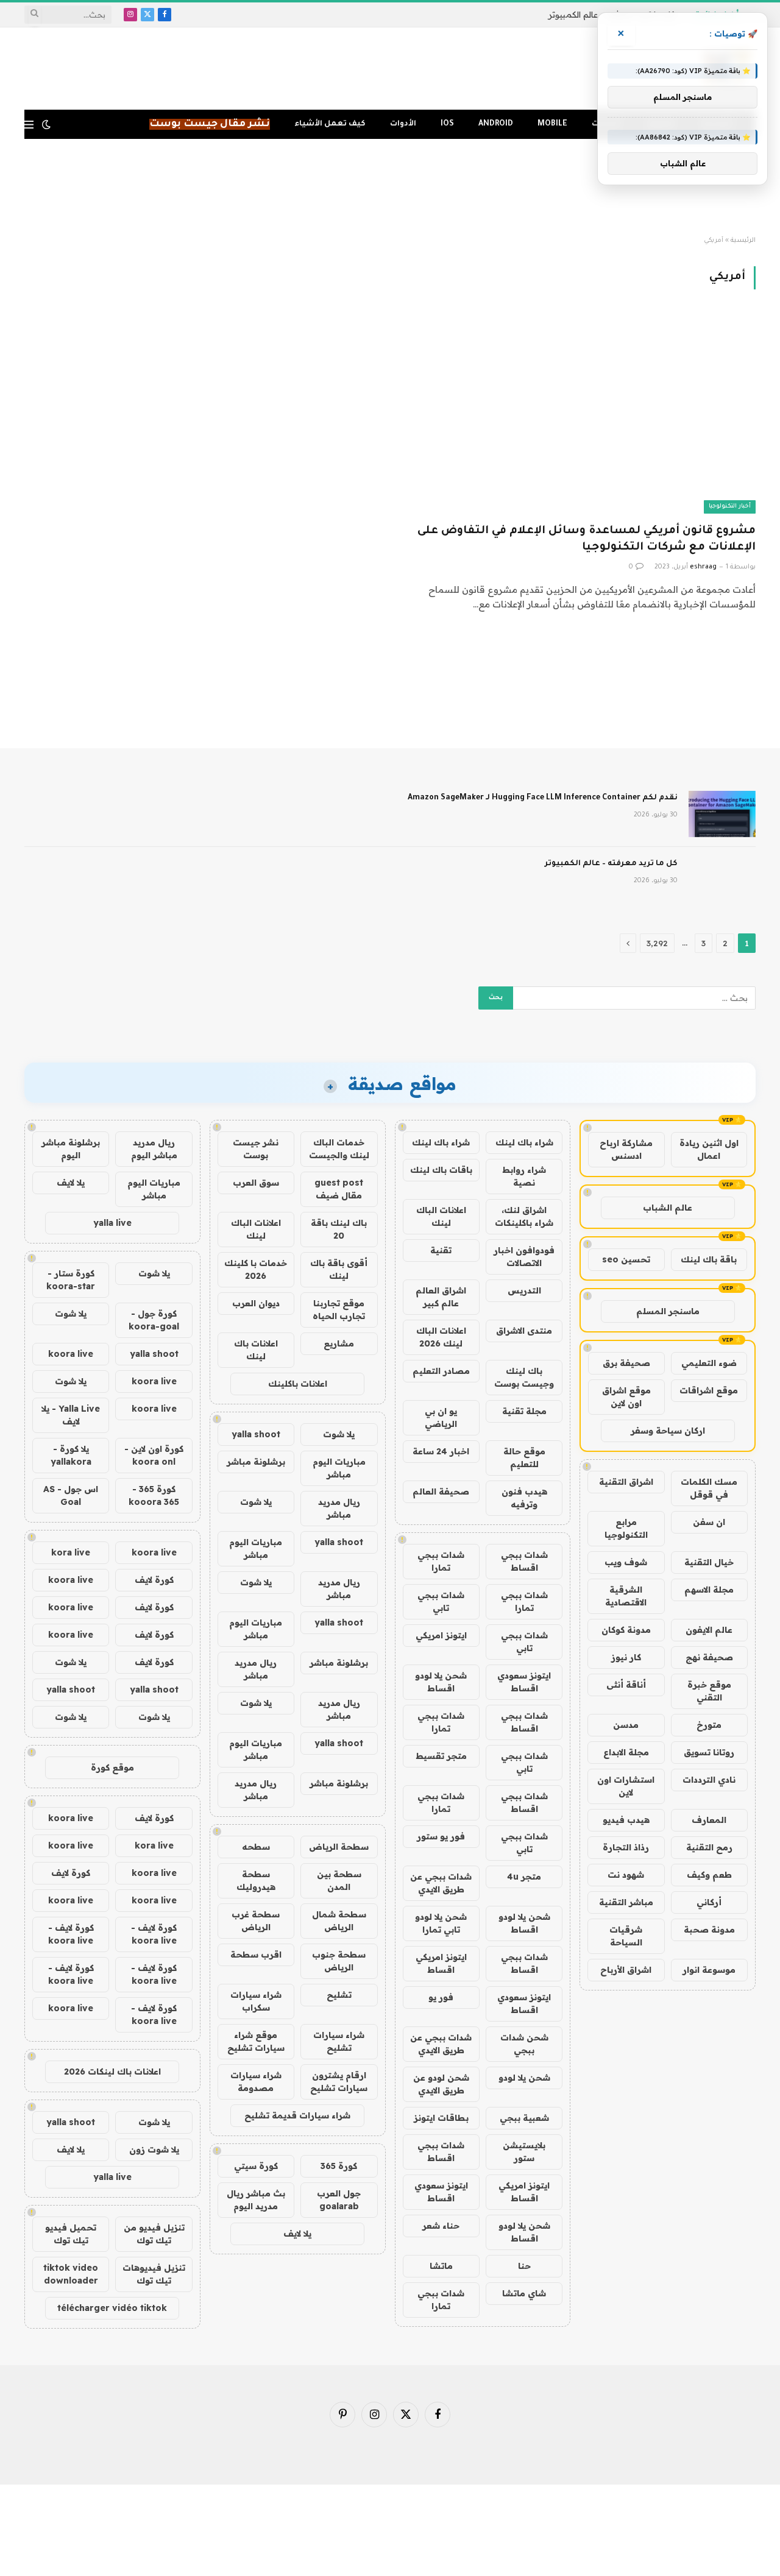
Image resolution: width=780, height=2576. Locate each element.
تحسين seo (626, 1259)
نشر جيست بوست (256, 1149)
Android (496, 124)
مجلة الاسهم (709, 1590)
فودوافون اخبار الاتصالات (524, 1257)
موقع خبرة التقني (709, 1691)
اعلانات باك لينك (256, 1350)
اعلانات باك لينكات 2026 (112, 2072)
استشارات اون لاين (626, 1786)
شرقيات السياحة (626, 1936)
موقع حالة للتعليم (524, 1458)
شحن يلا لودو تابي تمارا (441, 1923)
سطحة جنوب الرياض (339, 1961)
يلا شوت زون (154, 2150)
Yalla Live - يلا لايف (71, 1415)
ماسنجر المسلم (668, 1311)
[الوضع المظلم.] (46, 124)
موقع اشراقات (709, 1390)
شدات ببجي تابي (441, 1601)
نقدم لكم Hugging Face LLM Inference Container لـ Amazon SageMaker (543, 798)
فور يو (441, 1997)
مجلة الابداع (626, 1752)
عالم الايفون (709, 1630)
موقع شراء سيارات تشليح (256, 2041)
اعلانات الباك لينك (441, 1216)
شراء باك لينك (524, 1142)
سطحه (256, 1847)
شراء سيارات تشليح (339, 2041)
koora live (71, 1354)
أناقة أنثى (626, 1685)
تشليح (339, 1995)
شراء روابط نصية (524, 1176)
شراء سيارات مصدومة (256, 2082)
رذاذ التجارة (626, 1847)
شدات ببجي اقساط (524, 1561)
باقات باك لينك (441, 1170)
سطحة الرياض (339, 1847)
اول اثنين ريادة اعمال (709, 1149)
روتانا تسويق (709, 1752)
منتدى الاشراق (524, 1331)
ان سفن (709, 1522)
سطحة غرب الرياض (256, 1921)
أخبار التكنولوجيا (730, 507)
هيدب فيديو (626, 1820)
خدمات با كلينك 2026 (256, 1269)
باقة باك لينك (709, 1259)
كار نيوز (626, 1657)
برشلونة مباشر (256, 1462)
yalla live (112, 1223)
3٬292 (657, 943)
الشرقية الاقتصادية (626, 1596)
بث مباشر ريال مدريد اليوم (256, 2200)
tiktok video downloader (71, 2274)
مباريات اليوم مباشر (339, 1468)
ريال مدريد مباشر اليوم (154, 1149)
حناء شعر (441, 2226)
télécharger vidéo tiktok (112, 2308)
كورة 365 (339, 2166)
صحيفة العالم (441, 1491)
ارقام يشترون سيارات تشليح (339, 2082)
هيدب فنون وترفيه (524, 1498)
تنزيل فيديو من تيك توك (154, 2234)
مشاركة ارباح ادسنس (626, 1149)
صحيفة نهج (709, 1657)
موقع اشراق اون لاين (626, 1397)
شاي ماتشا (524, 2293)
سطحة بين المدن (339, 1881)
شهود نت (626, 1875)
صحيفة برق (626, 1363)
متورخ (709, 1725)
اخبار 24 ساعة (441, 1451)
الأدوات (403, 124)
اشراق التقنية (626, 1482)
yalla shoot (256, 1434)
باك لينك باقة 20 (339, 1229)
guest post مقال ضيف (339, 1189)
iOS (447, 124)
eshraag (703, 567)
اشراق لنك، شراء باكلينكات (524, 1216)
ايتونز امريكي (441, 1635)
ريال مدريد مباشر (339, 1508)
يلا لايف (297, 2234)
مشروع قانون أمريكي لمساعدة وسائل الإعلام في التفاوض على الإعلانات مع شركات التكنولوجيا (587, 540)
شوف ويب (626, 1562)
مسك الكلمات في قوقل (709, 1488)
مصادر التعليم (441, 1371)
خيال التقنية (709, 1562)
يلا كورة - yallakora (71, 1455)
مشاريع (339, 1343)
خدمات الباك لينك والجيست (339, 1149)
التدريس (524, 1290)
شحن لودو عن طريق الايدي (441, 2084)
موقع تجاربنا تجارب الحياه (339, 1310)
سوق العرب (256, 1183)
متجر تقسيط (441, 1756)
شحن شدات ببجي (524, 2044)
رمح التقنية (709, 1847)
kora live (71, 1552)
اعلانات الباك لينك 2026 (441, 1337)
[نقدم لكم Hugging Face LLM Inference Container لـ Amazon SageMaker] (722, 814)
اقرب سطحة (256, 1955)
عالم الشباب (668, 1208)
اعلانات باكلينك (298, 1384)
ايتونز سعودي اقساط (524, 1682)
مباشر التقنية (626, 1902)
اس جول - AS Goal (71, 1495)
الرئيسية (743, 241)
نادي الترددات (709, 1780)
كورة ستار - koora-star (71, 1280)
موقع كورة (112, 1767)
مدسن (626, 1725)
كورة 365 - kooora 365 (154, 1495)
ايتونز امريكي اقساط (441, 1963)
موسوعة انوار (709, 1970)
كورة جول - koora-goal (154, 1320)
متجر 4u (524, 1877)
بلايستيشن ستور (524, 2152)
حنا (524, 2266)
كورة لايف (154, 1580)
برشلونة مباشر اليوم (71, 1149)
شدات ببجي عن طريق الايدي (441, 1883)
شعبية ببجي (524, 2118)
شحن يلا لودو (524, 2078)
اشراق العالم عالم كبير (441, 1297)
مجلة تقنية (524, 1411)
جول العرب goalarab (339, 2200)
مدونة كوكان (626, 1630)
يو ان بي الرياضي (441, 1417)
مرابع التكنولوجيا (626, 1528)
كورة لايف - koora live (154, 1934)
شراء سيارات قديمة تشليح (297, 2115)
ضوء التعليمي (709, 1363)
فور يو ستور (441, 1836)
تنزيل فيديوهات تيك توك (154, 2274)
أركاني (709, 1902)
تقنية (441, 1250)
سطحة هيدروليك (256, 1881)
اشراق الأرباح (626, 1970)
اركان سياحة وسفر (668, 1431)
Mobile (552, 124)
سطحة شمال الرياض (339, 1921)
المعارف (709, 1820)
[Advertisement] (390, 188)
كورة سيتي (256, 2166)
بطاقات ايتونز (441, 2118)
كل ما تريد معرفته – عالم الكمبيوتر (611, 864)
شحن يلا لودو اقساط (441, 1682)
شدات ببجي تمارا (441, 1561)
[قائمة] (29, 125)
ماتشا (441, 2266)
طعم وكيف (709, 1875)
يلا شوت (339, 1434)
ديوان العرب (256, 1303)
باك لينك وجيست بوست (524, 1377)
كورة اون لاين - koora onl (154, 1455)
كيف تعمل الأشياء (330, 124)
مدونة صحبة (709, 1930)
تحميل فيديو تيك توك (71, 2234)
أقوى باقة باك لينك (339, 1269)
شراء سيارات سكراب (256, 2001)
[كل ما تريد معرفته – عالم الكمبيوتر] (722, 880)
